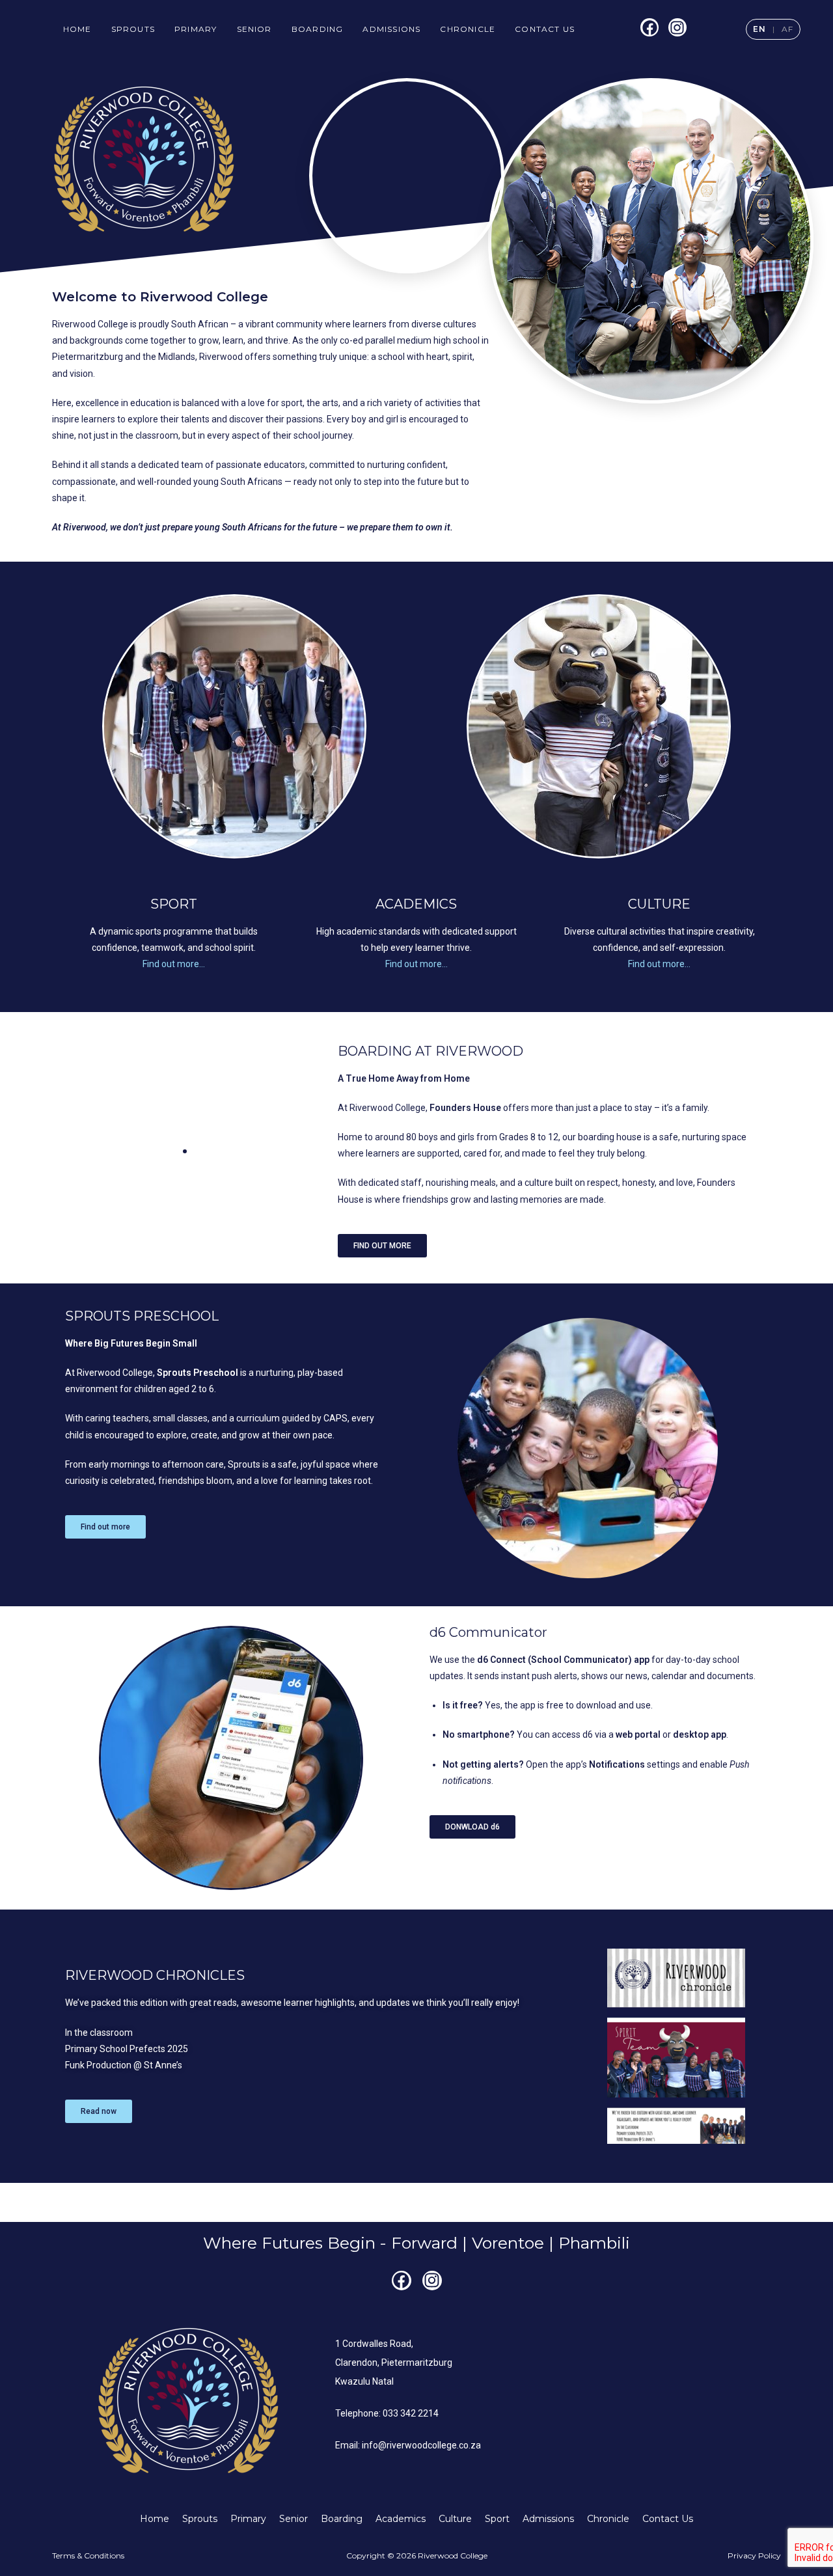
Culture (455, 2519)
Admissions (391, 29)
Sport (497, 2519)
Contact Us (545, 29)
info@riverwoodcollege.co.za (421, 2445)
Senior (254, 29)
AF (787, 29)
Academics (401, 2519)
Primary (196, 29)
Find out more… (174, 964)
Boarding (318, 29)
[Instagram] (677, 27)
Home (77, 29)
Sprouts (133, 29)
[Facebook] (649, 27)
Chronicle (468, 29)
